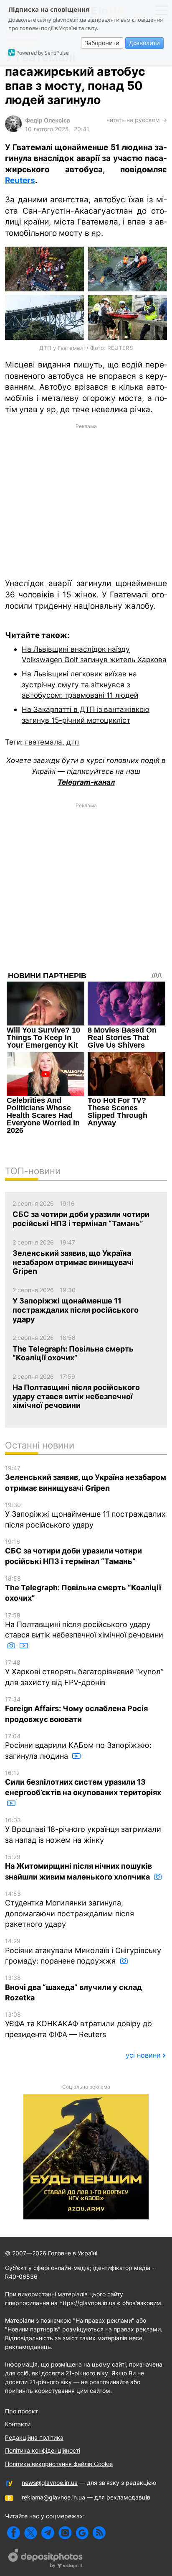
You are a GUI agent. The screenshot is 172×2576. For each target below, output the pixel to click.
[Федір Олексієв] (13, 130)
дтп (73, 742)
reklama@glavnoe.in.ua (53, 2497)
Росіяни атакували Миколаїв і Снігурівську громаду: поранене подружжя (83, 1951)
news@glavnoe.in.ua (50, 2483)
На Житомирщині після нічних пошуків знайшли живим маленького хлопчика (78, 1867)
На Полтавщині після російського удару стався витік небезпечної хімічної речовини (84, 1626)
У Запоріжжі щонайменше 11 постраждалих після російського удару (85, 1515)
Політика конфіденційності (43, 2450)
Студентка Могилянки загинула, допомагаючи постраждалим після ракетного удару (70, 1909)
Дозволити (144, 43)
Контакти (18, 2424)
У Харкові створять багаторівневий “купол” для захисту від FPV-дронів (84, 1673)
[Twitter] (31, 2533)
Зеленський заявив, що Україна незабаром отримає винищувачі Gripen (86, 1478)
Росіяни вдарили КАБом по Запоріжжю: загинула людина (78, 1746)
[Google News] (82, 2533)
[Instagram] (65, 2533)
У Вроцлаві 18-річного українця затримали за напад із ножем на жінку (83, 1830)
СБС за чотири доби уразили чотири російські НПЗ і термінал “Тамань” (73, 1552)
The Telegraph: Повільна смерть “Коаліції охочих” (83, 1589)
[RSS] (99, 2533)
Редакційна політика (34, 2437)
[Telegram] (48, 2533)
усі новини (143, 2055)
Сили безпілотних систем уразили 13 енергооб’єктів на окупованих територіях (83, 1783)
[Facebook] (14, 2533)
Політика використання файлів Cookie (59, 2464)
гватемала (44, 742)
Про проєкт (21, 2411)
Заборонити (102, 43)
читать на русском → (137, 120)
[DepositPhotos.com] (46, 2560)
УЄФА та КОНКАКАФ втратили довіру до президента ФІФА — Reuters (78, 2025)
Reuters (20, 180)
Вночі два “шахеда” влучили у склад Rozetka (73, 1988)
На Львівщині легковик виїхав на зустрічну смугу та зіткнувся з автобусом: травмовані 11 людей (80, 684)
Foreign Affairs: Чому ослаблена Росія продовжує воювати (76, 1710)
